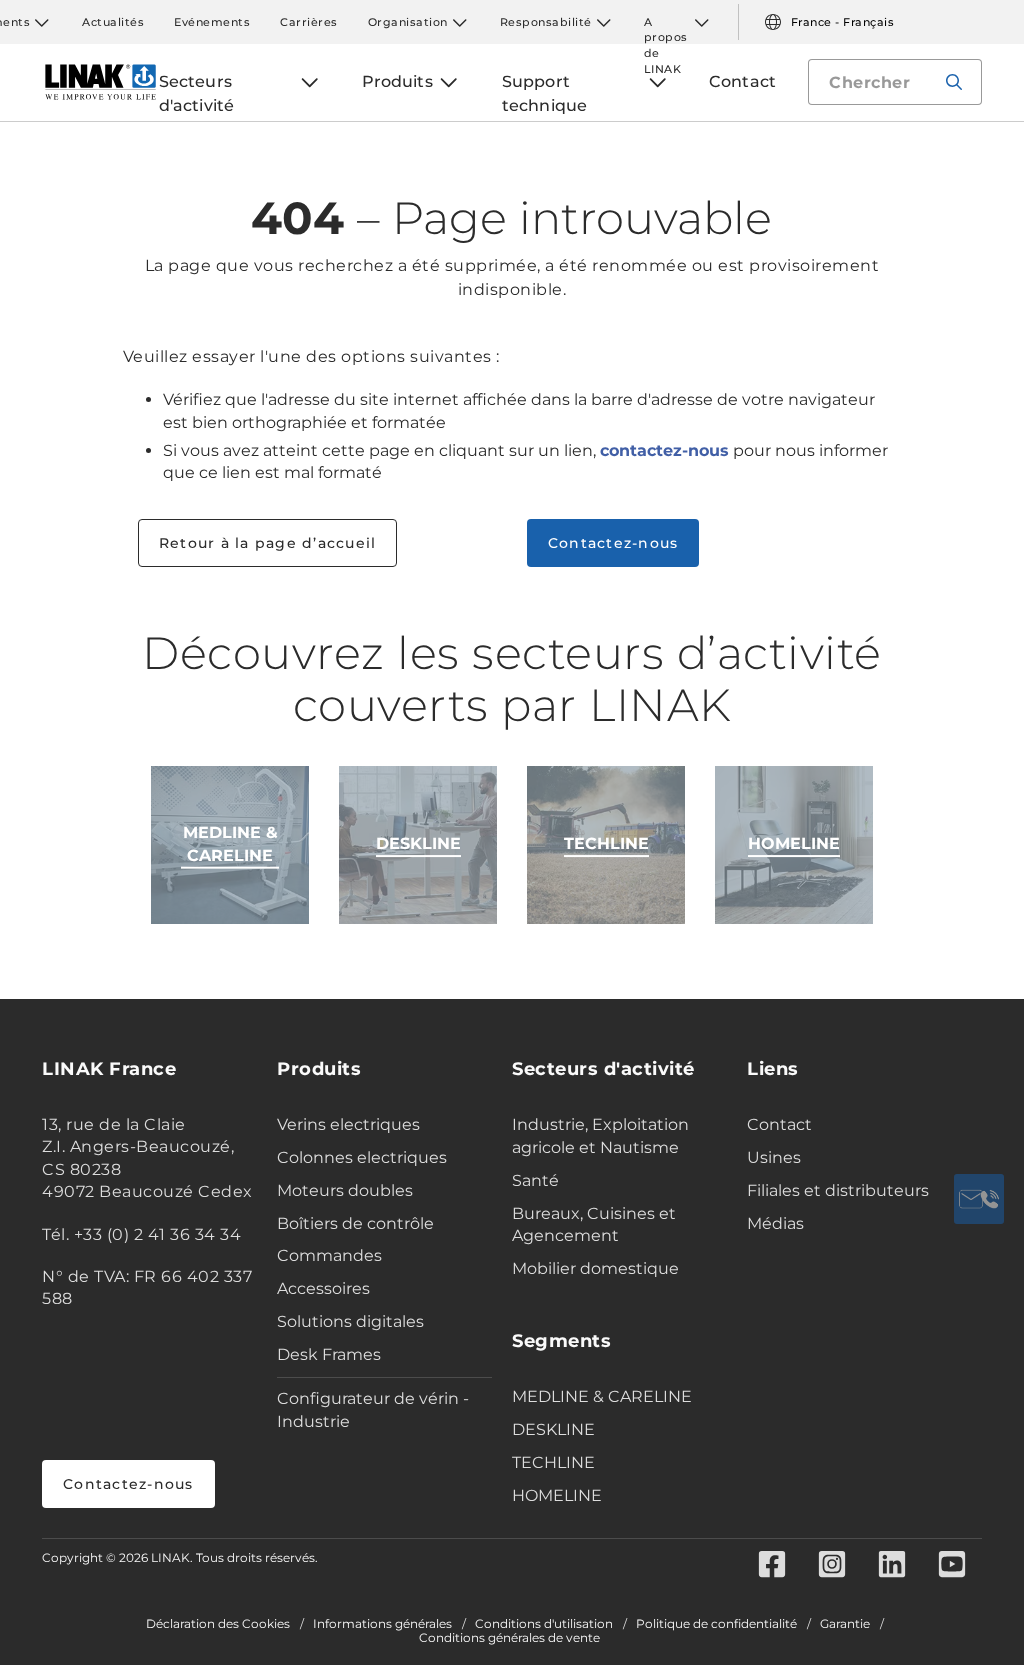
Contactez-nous (613, 543)
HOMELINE (557, 1495)
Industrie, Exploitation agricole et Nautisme (600, 1136)
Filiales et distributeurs (838, 1190)
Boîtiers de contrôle (355, 1223)
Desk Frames (329, 1354)
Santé (535, 1180)
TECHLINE (553, 1462)
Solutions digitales (350, 1321)
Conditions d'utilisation (544, 1624)
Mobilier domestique (595, 1268)
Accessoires (323, 1288)
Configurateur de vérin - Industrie (373, 1410)
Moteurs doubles (345, 1190)
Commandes (329, 1255)
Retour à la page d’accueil (268, 543)
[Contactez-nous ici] (979, 1199)
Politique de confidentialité (716, 1624)
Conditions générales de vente (509, 1638)
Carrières (309, 22)
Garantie (845, 1624)
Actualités (113, 22)
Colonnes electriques (362, 1157)
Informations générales (382, 1624)
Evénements (212, 22)
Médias (775, 1223)
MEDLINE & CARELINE (602, 1396)
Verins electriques (348, 1124)
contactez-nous (664, 450)
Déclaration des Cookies (218, 1624)
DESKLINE (553, 1429)
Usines (774, 1157)
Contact (779, 1124)
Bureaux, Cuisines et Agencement (594, 1225)
